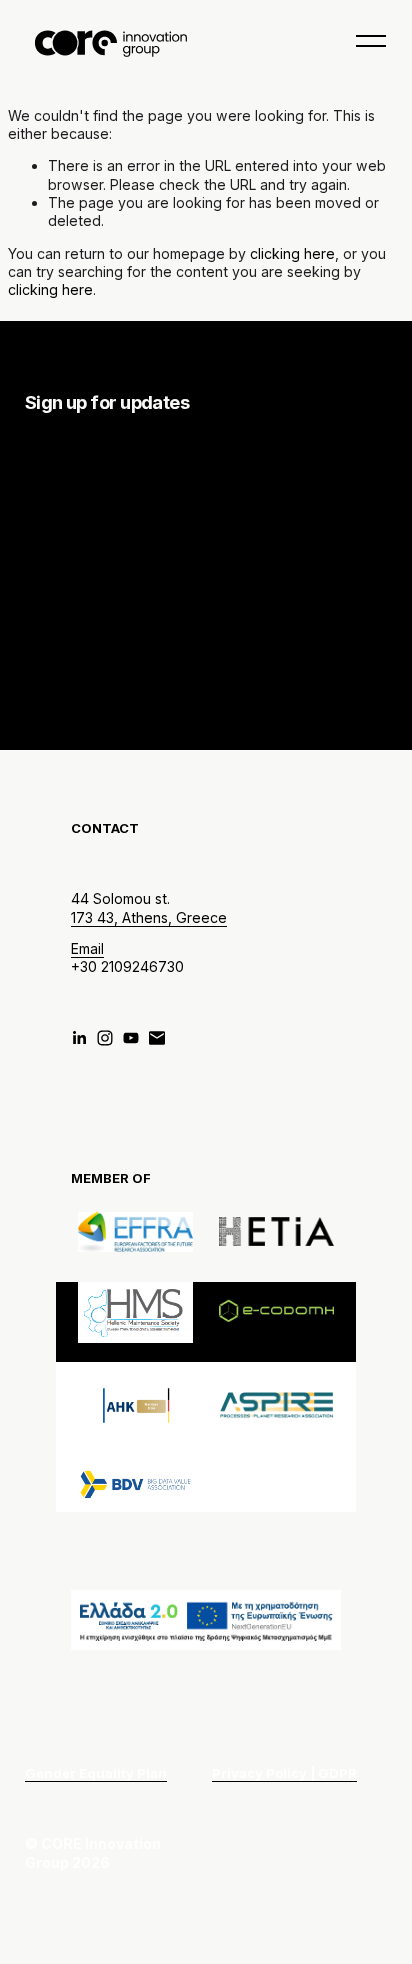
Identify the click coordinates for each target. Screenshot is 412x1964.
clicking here (292, 253)
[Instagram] (105, 1038)
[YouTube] (131, 1038)
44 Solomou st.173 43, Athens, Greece (149, 907)
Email (87, 948)
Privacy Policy (273, 673)
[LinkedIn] (79, 1038)
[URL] (157, 1038)
